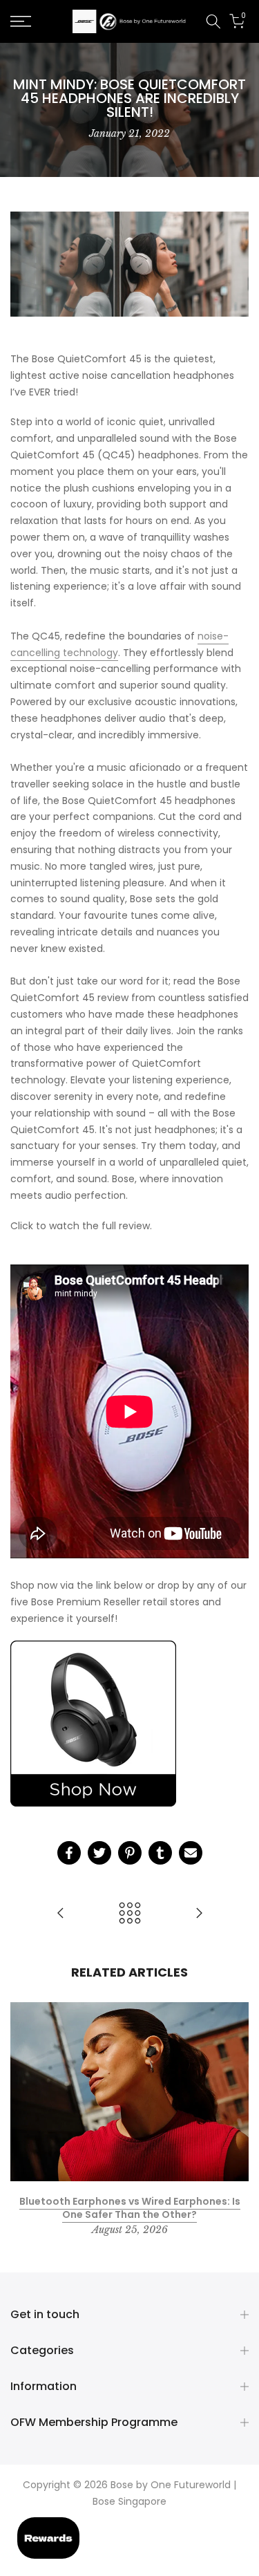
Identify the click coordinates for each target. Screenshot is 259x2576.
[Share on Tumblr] (160, 1853)
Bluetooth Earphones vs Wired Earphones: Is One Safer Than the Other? (130, 2208)
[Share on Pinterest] (130, 1853)
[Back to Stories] (130, 1914)
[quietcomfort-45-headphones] (93, 1724)
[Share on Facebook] (69, 1853)
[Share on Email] (191, 1853)
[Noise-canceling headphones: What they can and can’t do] (199, 1914)
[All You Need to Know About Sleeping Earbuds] (61, 1914)
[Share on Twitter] (99, 1853)
